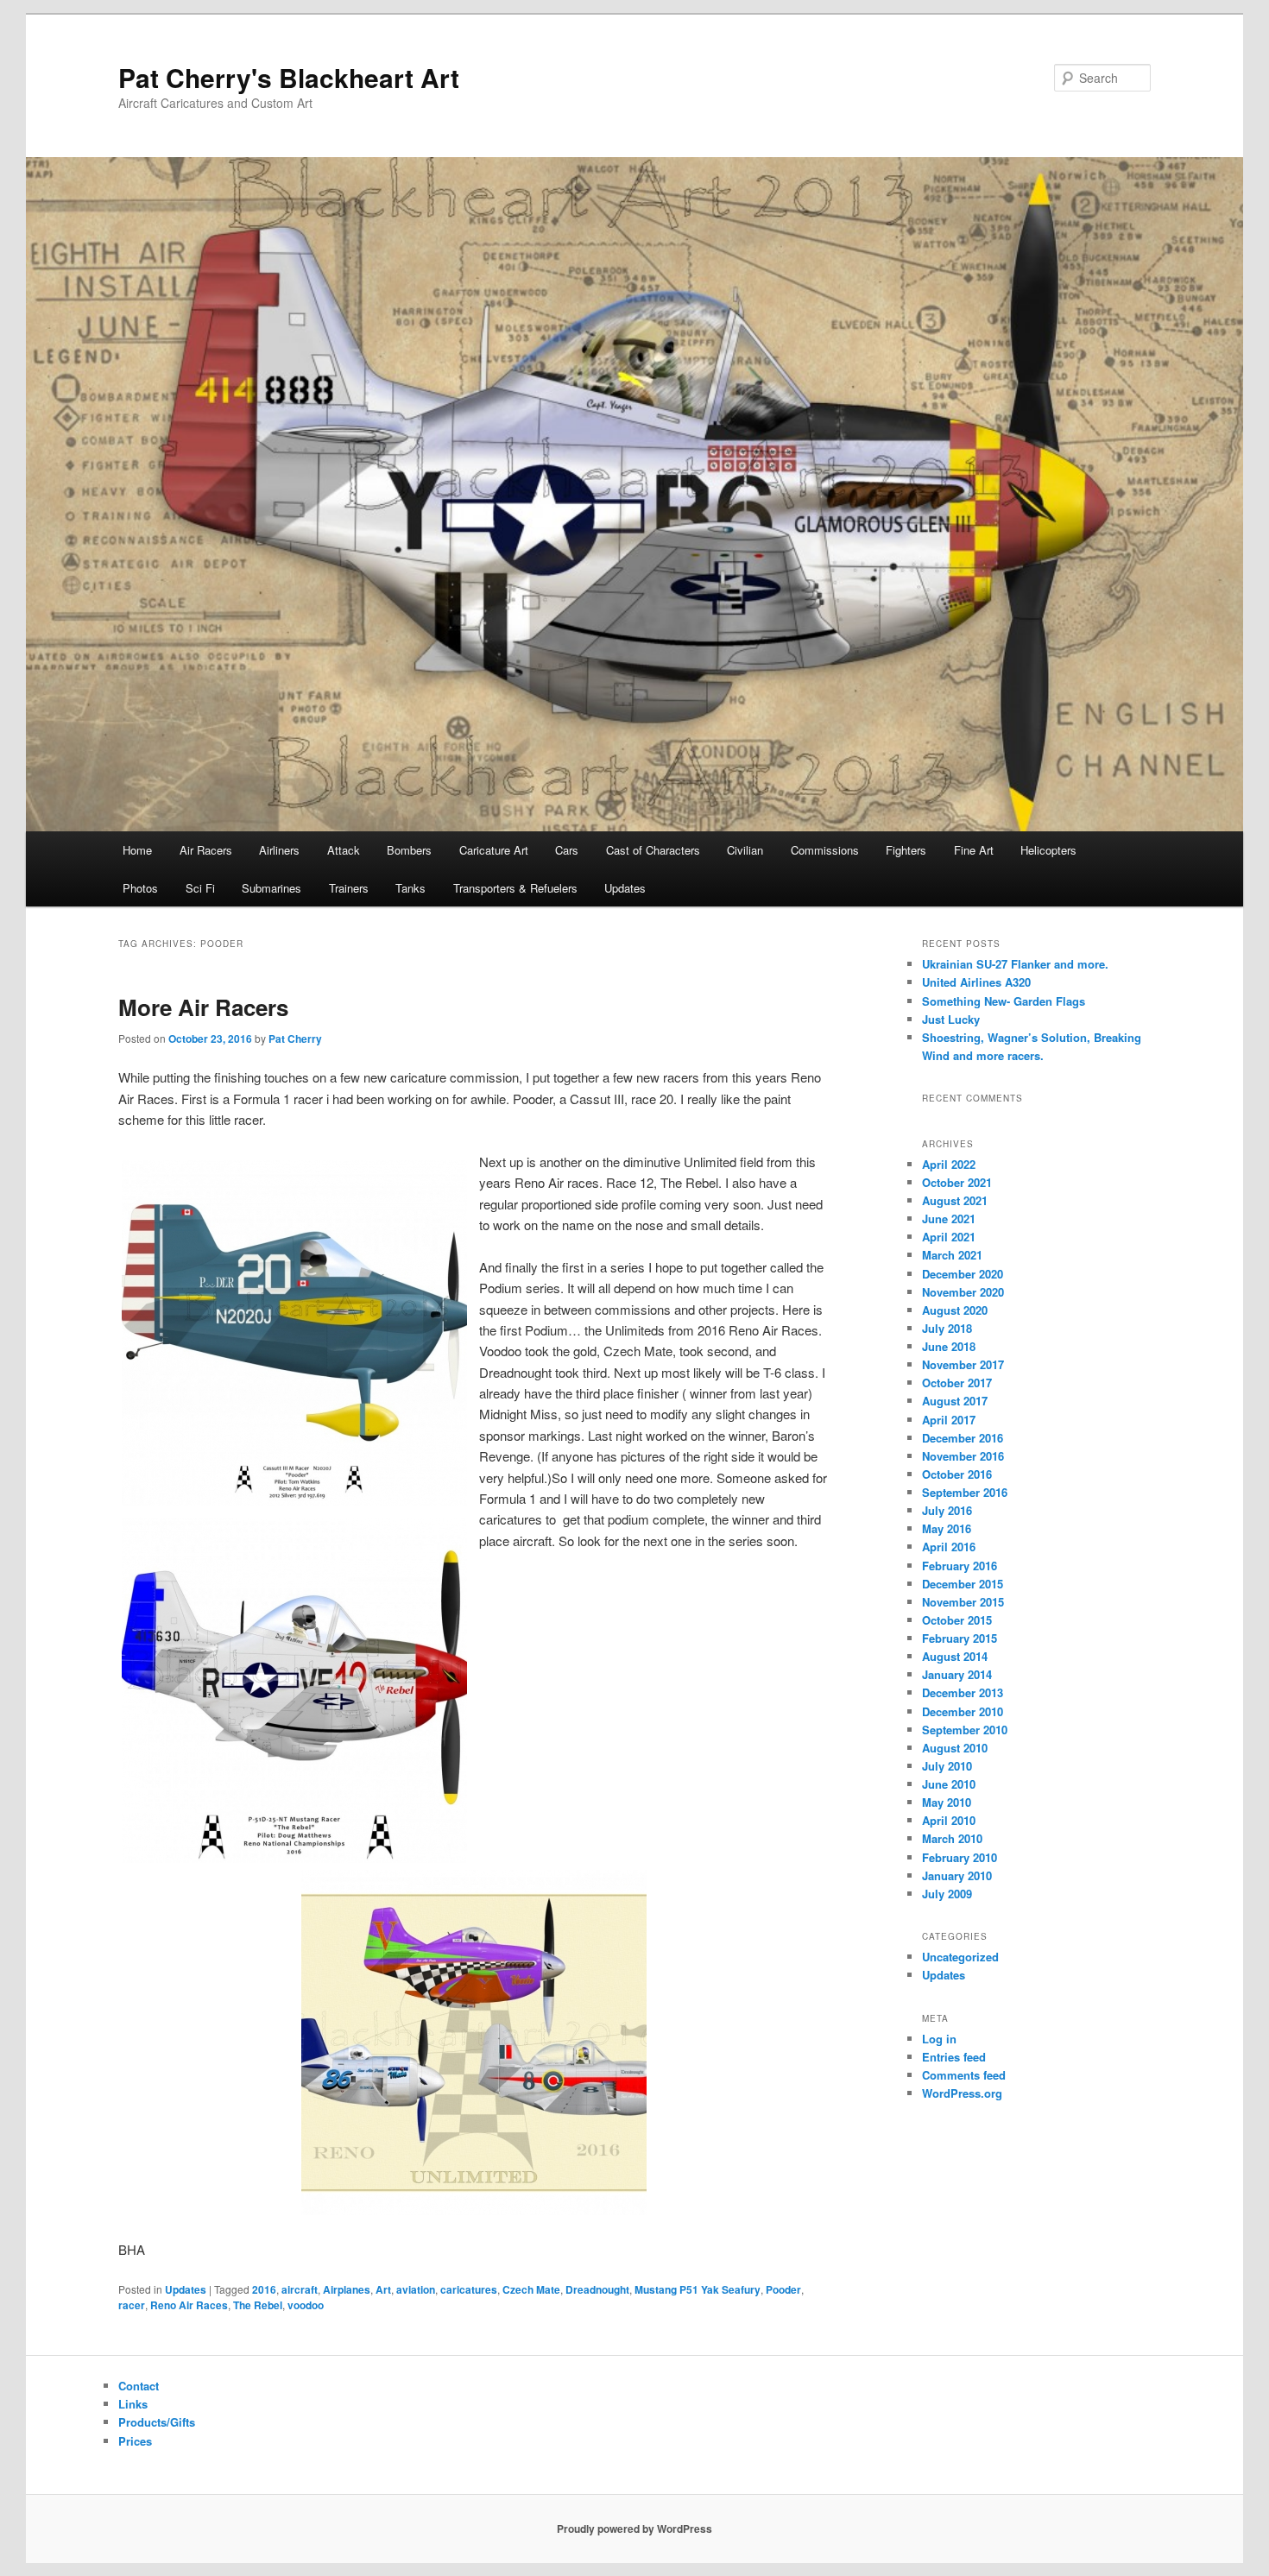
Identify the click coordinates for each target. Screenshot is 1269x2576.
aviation (416, 2289)
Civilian (745, 850)
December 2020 (963, 1274)
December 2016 (963, 1438)
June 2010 (949, 1784)
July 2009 (947, 1894)
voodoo (306, 2305)
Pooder (783, 2289)
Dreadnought (597, 2289)
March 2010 (952, 1838)
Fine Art (974, 850)
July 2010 (947, 1766)
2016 (264, 2289)
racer (132, 2305)
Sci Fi (200, 888)
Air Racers (206, 850)
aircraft (300, 2289)
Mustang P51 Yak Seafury (698, 2289)
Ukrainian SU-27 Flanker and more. (1015, 964)
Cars (567, 850)
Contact (139, 2386)
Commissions (825, 850)
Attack (344, 850)
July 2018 (947, 1328)
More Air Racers (203, 1007)
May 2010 (947, 1802)
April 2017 (949, 1420)
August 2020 (955, 1310)
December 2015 (963, 1584)
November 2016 (963, 1456)
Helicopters (1048, 850)
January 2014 (957, 1674)
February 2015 (960, 1638)
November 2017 (963, 1364)
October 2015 (957, 1620)
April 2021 (949, 1237)
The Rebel (258, 2305)
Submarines (271, 888)
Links (133, 2404)
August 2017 (955, 1401)
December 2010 (963, 1711)
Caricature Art (494, 850)
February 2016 (960, 1566)
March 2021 (952, 1255)
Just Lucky (951, 1019)
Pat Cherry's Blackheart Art (289, 77)
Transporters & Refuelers (515, 888)
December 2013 (963, 1692)
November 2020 (963, 1292)
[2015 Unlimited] (474, 1895)
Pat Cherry (295, 1039)
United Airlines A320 (976, 982)
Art (383, 2289)
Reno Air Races (189, 2305)
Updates (625, 888)
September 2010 (965, 1730)
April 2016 (949, 1547)
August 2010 (955, 1748)
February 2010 (960, 1857)
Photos (140, 888)
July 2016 (947, 1510)
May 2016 (947, 1528)
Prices (135, 2441)
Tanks (410, 888)
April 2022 (949, 1164)
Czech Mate (531, 2289)
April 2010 (949, 1820)
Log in (939, 2039)
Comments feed (964, 2075)
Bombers (409, 850)
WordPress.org (962, 2093)
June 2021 (949, 1219)
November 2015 (963, 1602)
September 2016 (965, 1492)
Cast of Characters (653, 850)
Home (137, 850)
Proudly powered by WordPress (634, 2529)
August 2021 (955, 1200)
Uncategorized (960, 1957)
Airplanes (347, 2289)
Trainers (349, 888)
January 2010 (957, 1875)
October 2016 (957, 1474)
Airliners (279, 850)
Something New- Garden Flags (1004, 1001)
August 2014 (955, 1656)
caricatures (469, 2289)
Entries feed (954, 2057)
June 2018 (949, 1346)
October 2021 (957, 1182)
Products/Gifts (157, 2422)
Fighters (906, 850)
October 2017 (957, 1383)
